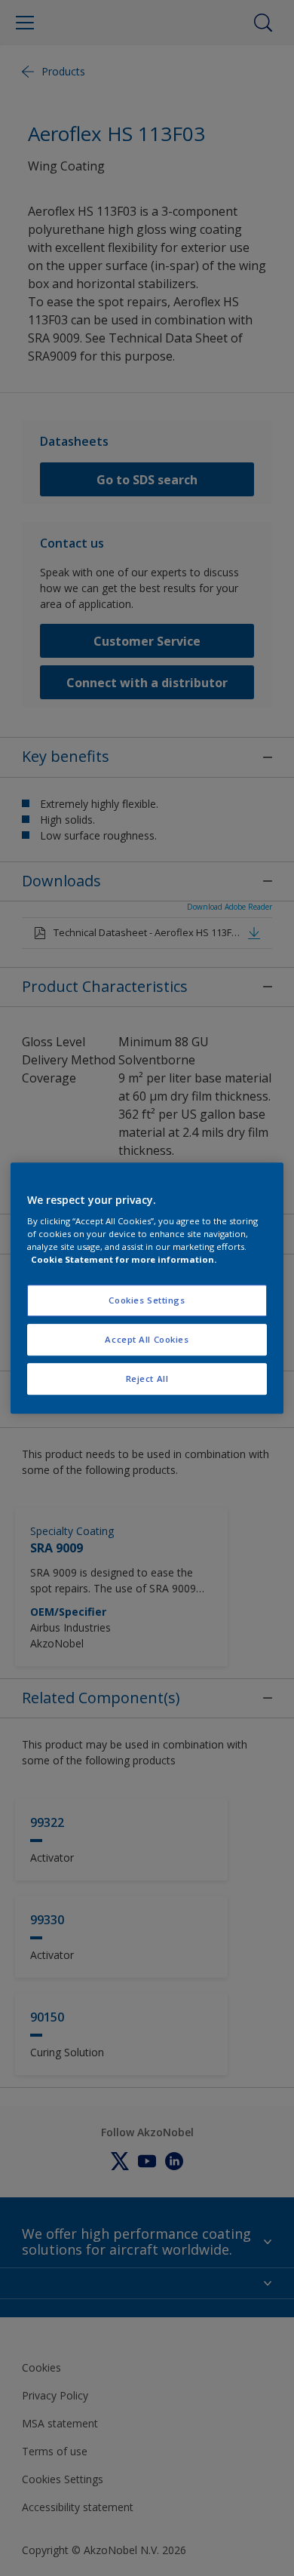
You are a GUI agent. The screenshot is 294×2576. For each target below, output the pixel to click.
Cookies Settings (147, 1301)
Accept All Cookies (147, 1339)
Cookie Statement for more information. (124, 1259)
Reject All (147, 1379)
